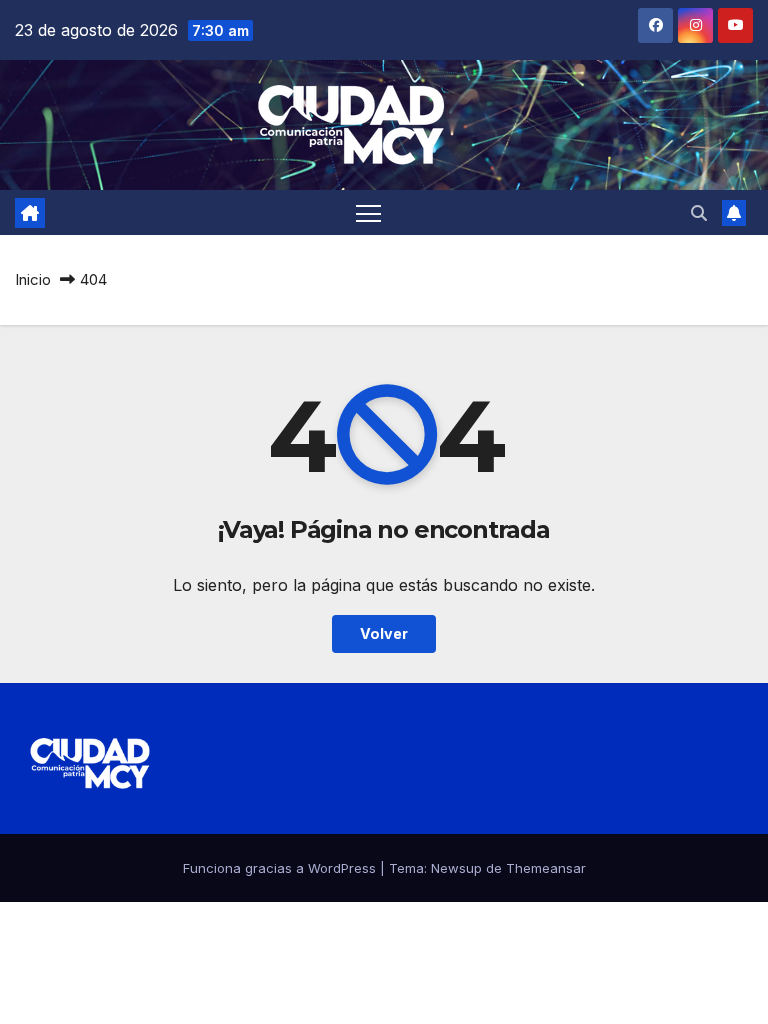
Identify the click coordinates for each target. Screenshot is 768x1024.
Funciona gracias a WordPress (281, 868)
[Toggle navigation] (368, 212)
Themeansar (546, 868)
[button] (699, 213)
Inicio (33, 279)
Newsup (456, 868)
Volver (384, 633)
